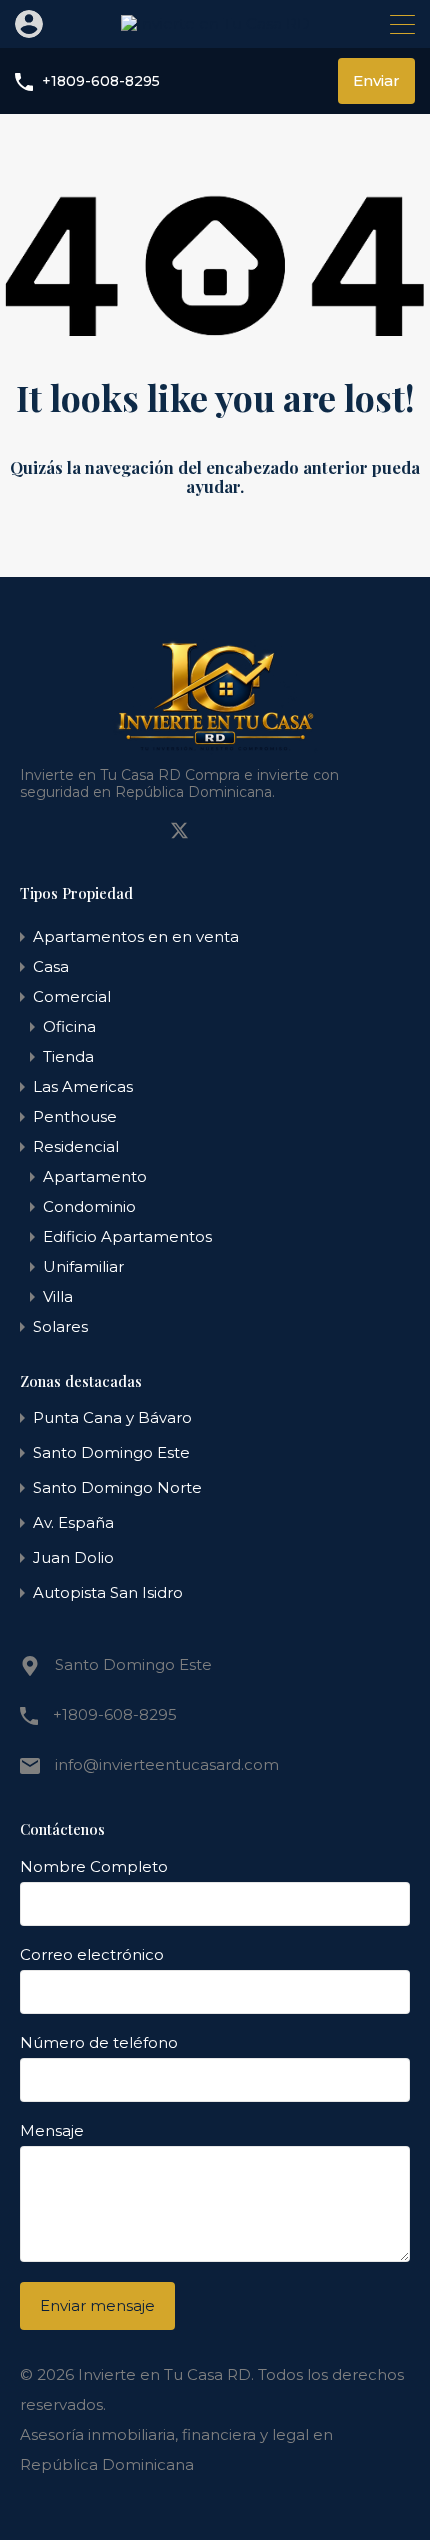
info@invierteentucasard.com (167, 1764)
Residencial (76, 1146)
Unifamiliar (83, 1266)
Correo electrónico (92, 1955)
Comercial (72, 996)
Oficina (69, 1026)
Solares (60, 1326)
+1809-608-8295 (101, 81)
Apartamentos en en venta (136, 936)
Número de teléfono (99, 2043)
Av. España (73, 1522)
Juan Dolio (73, 1557)
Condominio (89, 1206)
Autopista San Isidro (108, 1592)
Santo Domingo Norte (117, 1487)
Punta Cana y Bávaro (112, 1417)
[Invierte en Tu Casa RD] (215, 23)
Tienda (68, 1056)
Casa (51, 966)
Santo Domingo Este (111, 1452)
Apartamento (95, 1176)
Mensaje (52, 2131)
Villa (58, 1296)
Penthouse (75, 1116)
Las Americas (83, 1086)
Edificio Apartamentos (127, 1236)
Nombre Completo (94, 1867)
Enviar (376, 80)
